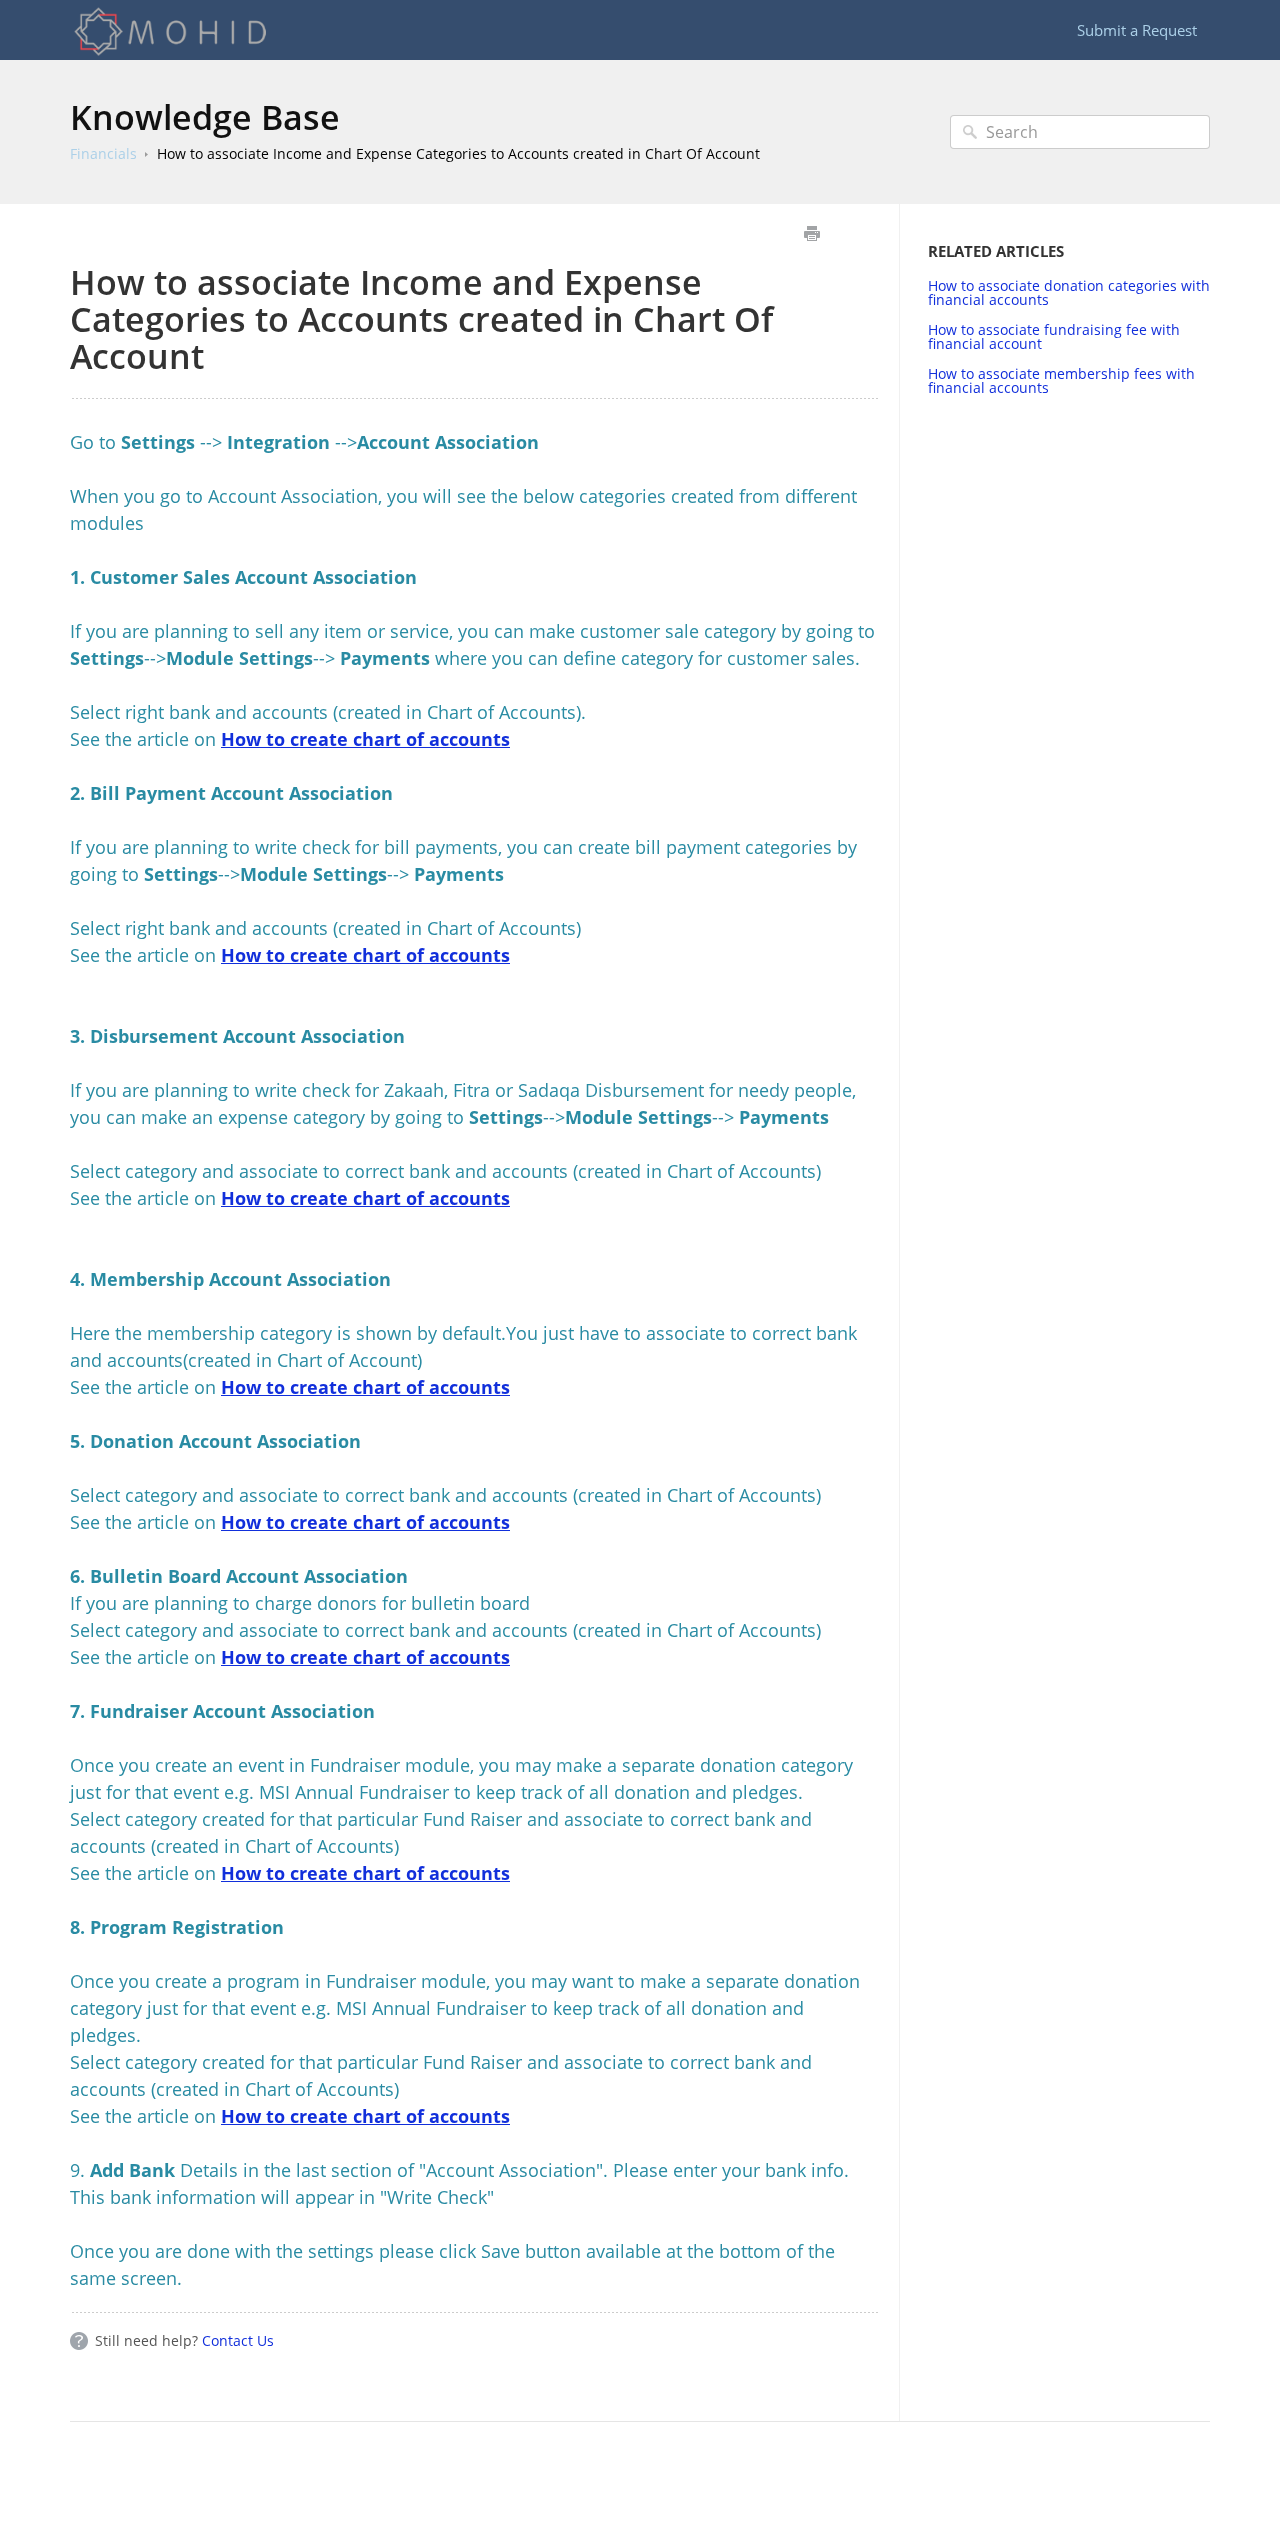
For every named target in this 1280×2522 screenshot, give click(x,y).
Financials (103, 153)
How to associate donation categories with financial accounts (1069, 292)
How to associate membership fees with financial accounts (1061, 380)
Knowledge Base (205, 117)
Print (811, 233)
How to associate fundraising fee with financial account (1054, 336)
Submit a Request (1137, 30)
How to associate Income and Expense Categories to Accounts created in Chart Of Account (458, 153)
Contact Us (238, 2340)
